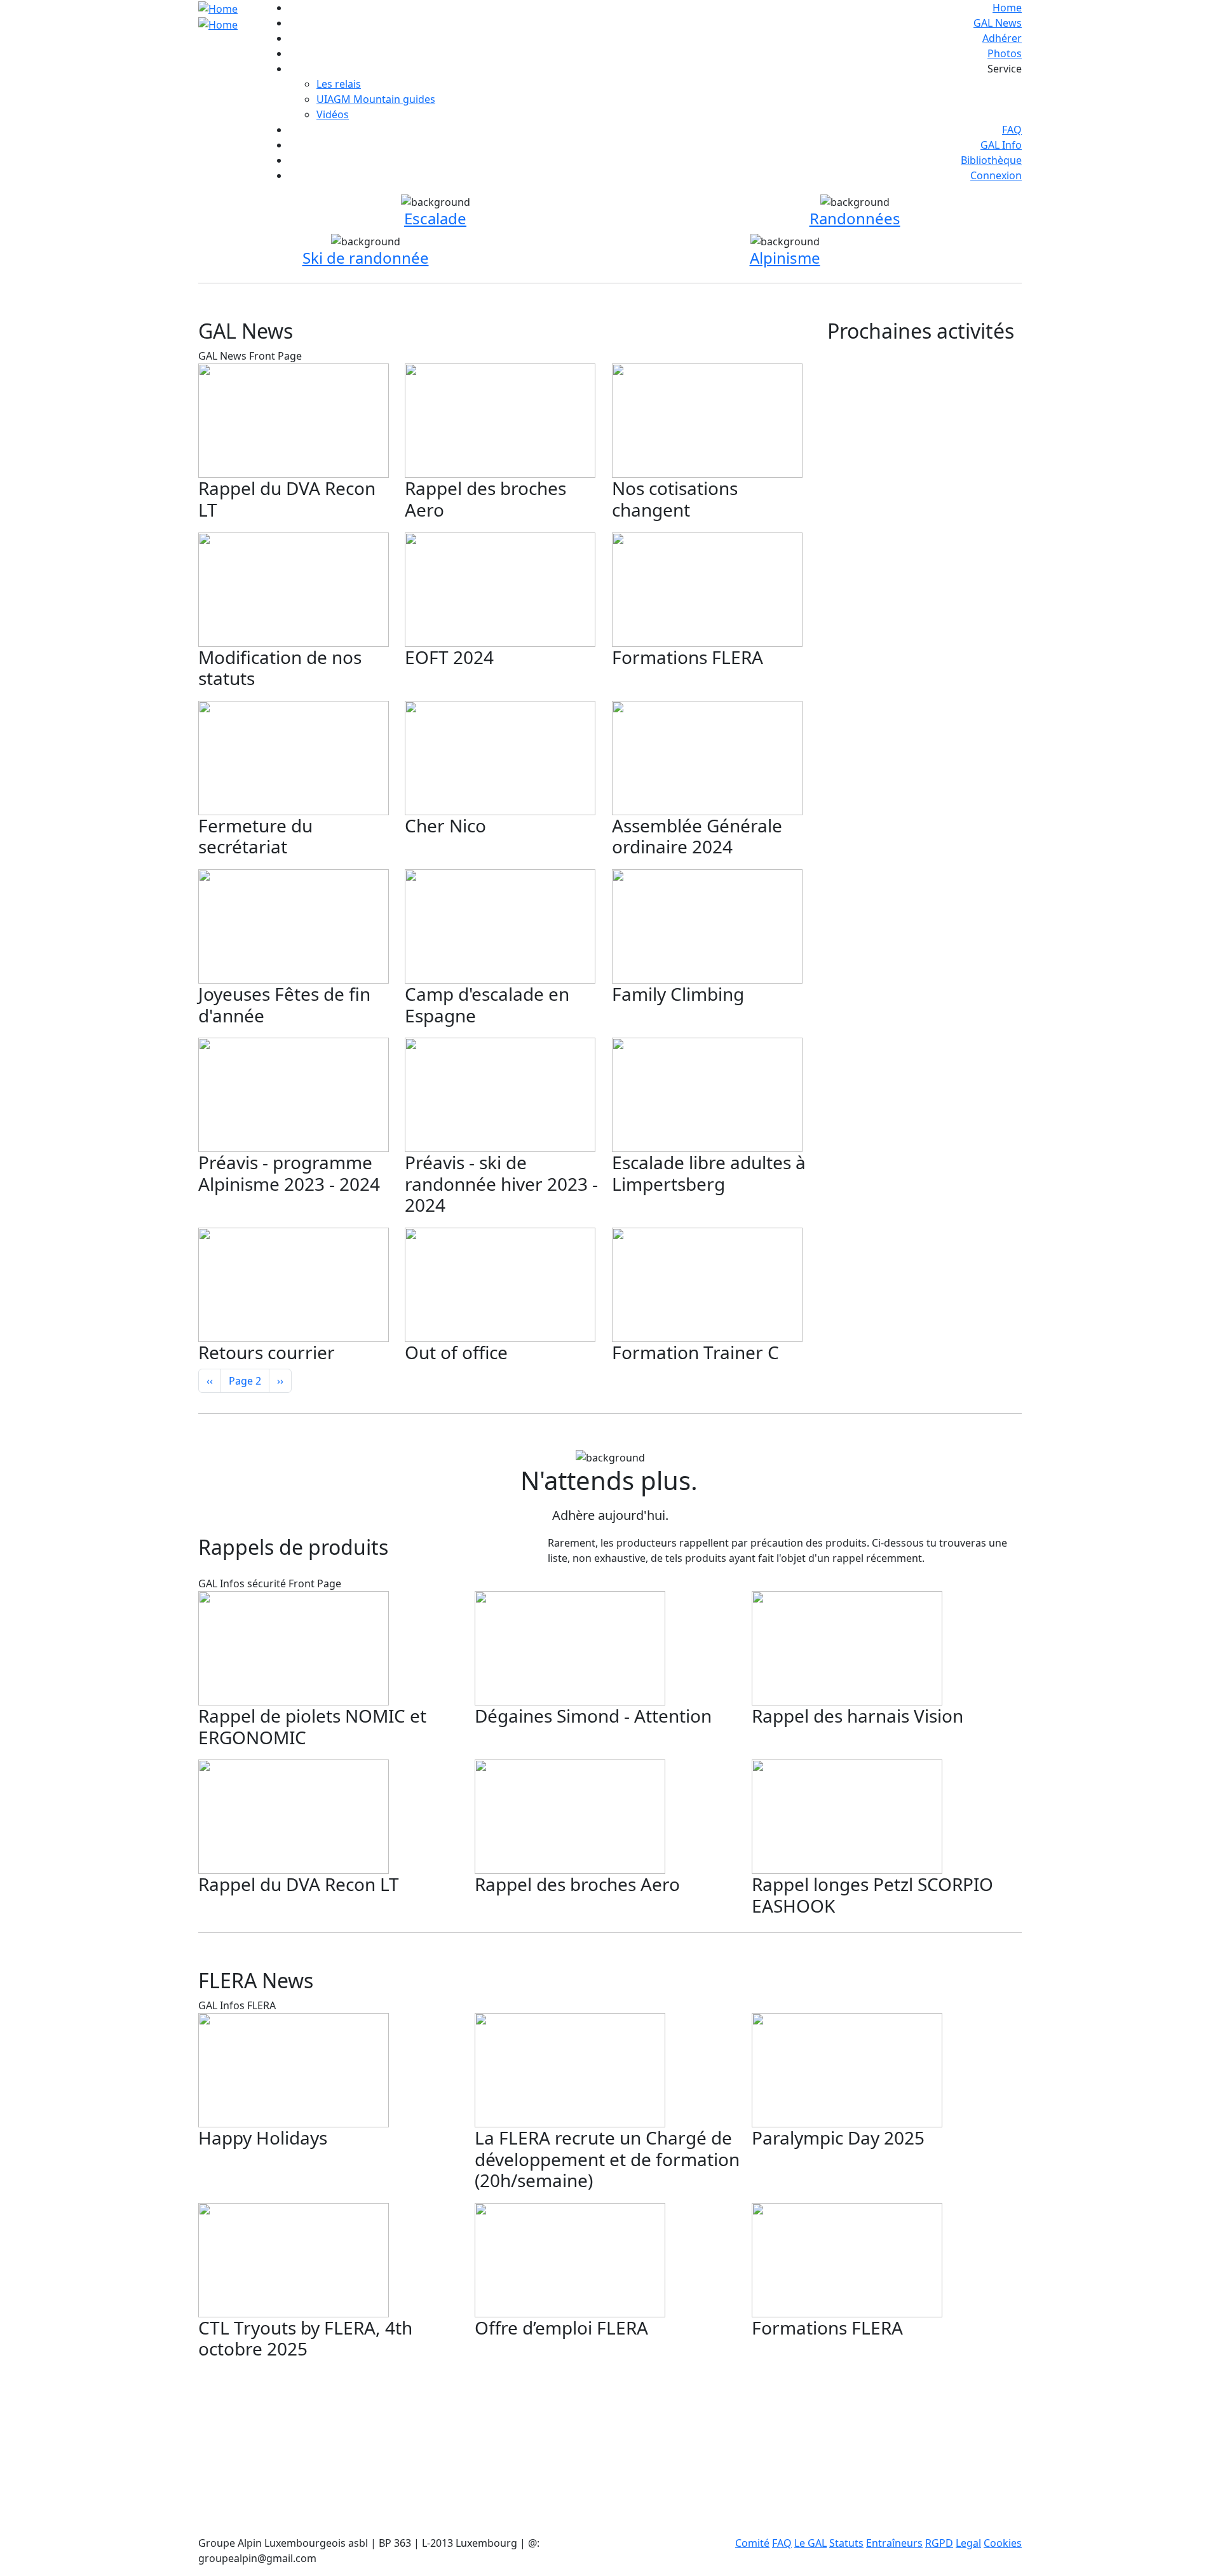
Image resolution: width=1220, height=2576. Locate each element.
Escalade (435, 218)
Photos (1005, 53)
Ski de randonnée (366, 258)
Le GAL (810, 2543)
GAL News (998, 23)
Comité (752, 2543)
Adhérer (1002, 38)
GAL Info (1001, 145)
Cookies (1003, 2543)
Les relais (339, 84)
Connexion (996, 175)
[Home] (226, 16)
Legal (968, 2543)
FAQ (1012, 130)
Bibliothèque (991, 160)
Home (1007, 8)
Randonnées (855, 218)
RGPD (939, 2543)
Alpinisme (785, 258)
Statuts (846, 2543)
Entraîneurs (894, 2543)
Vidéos (333, 114)
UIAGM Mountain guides (376, 99)
